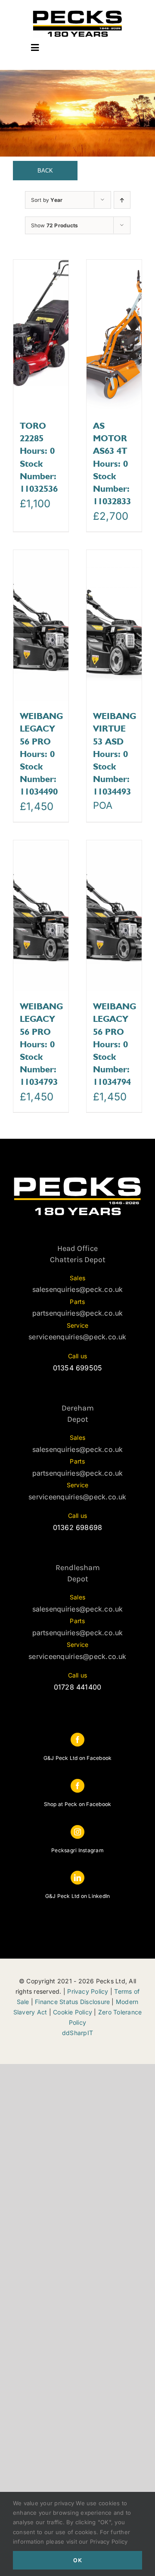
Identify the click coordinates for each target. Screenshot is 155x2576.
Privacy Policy (88, 1991)
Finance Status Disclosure (72, 2002)
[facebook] (77, 1740)
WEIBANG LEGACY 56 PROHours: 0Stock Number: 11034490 (41, 754)
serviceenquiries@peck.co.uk (77, 1337)
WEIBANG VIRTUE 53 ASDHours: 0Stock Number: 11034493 (115, 754)
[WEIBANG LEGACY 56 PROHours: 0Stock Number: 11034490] (41, 625)
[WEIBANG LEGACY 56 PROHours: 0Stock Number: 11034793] (41, 916)
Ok (78, 2560)
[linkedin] (77, 1878)
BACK (45, 171)
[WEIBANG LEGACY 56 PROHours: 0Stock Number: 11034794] (114, 916)
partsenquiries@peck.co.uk (78, 1313)
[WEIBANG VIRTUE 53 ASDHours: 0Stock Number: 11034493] (114, 625)
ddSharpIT (77, 2033)
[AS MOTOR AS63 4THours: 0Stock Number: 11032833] (114, 335)
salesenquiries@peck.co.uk (78, 1289)
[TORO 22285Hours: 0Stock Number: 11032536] (41, 335)
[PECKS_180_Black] (77, 12)
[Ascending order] (122, 200)
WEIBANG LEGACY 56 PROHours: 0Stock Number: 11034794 (115, 1044)
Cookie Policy (73, 2012)
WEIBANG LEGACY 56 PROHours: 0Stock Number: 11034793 (41, 1044)
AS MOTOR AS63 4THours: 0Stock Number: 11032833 (112, 463)
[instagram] (77, 1832)
